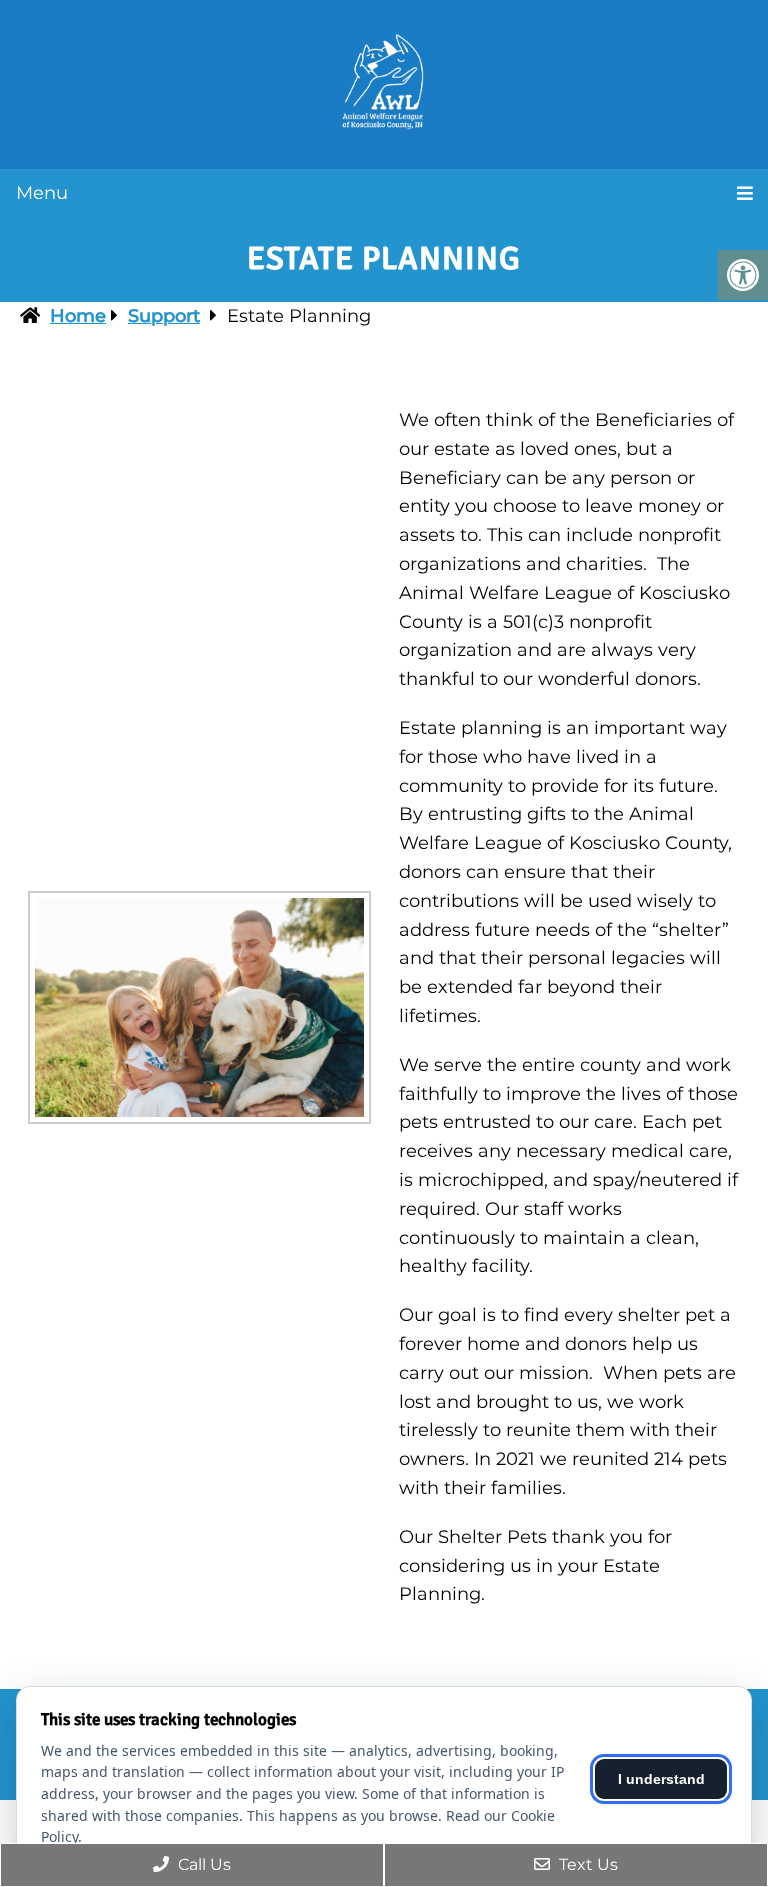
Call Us (202, 1864)
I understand (661, 1779)
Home (78, 316)
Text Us (586, 1864)
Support (164, 316)
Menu (42, 193)
